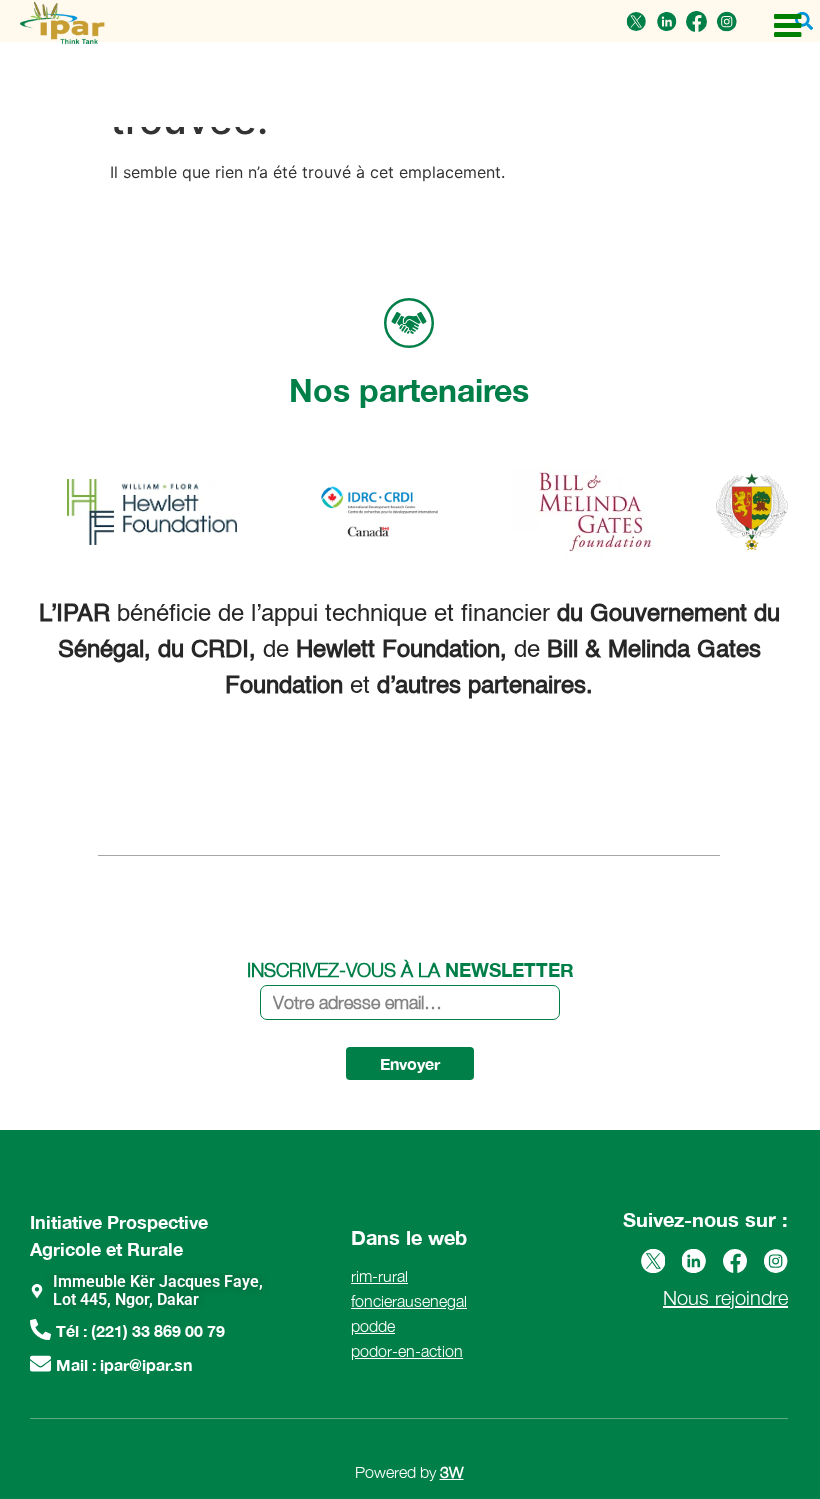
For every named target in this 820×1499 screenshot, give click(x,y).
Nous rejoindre (725, 1297)
